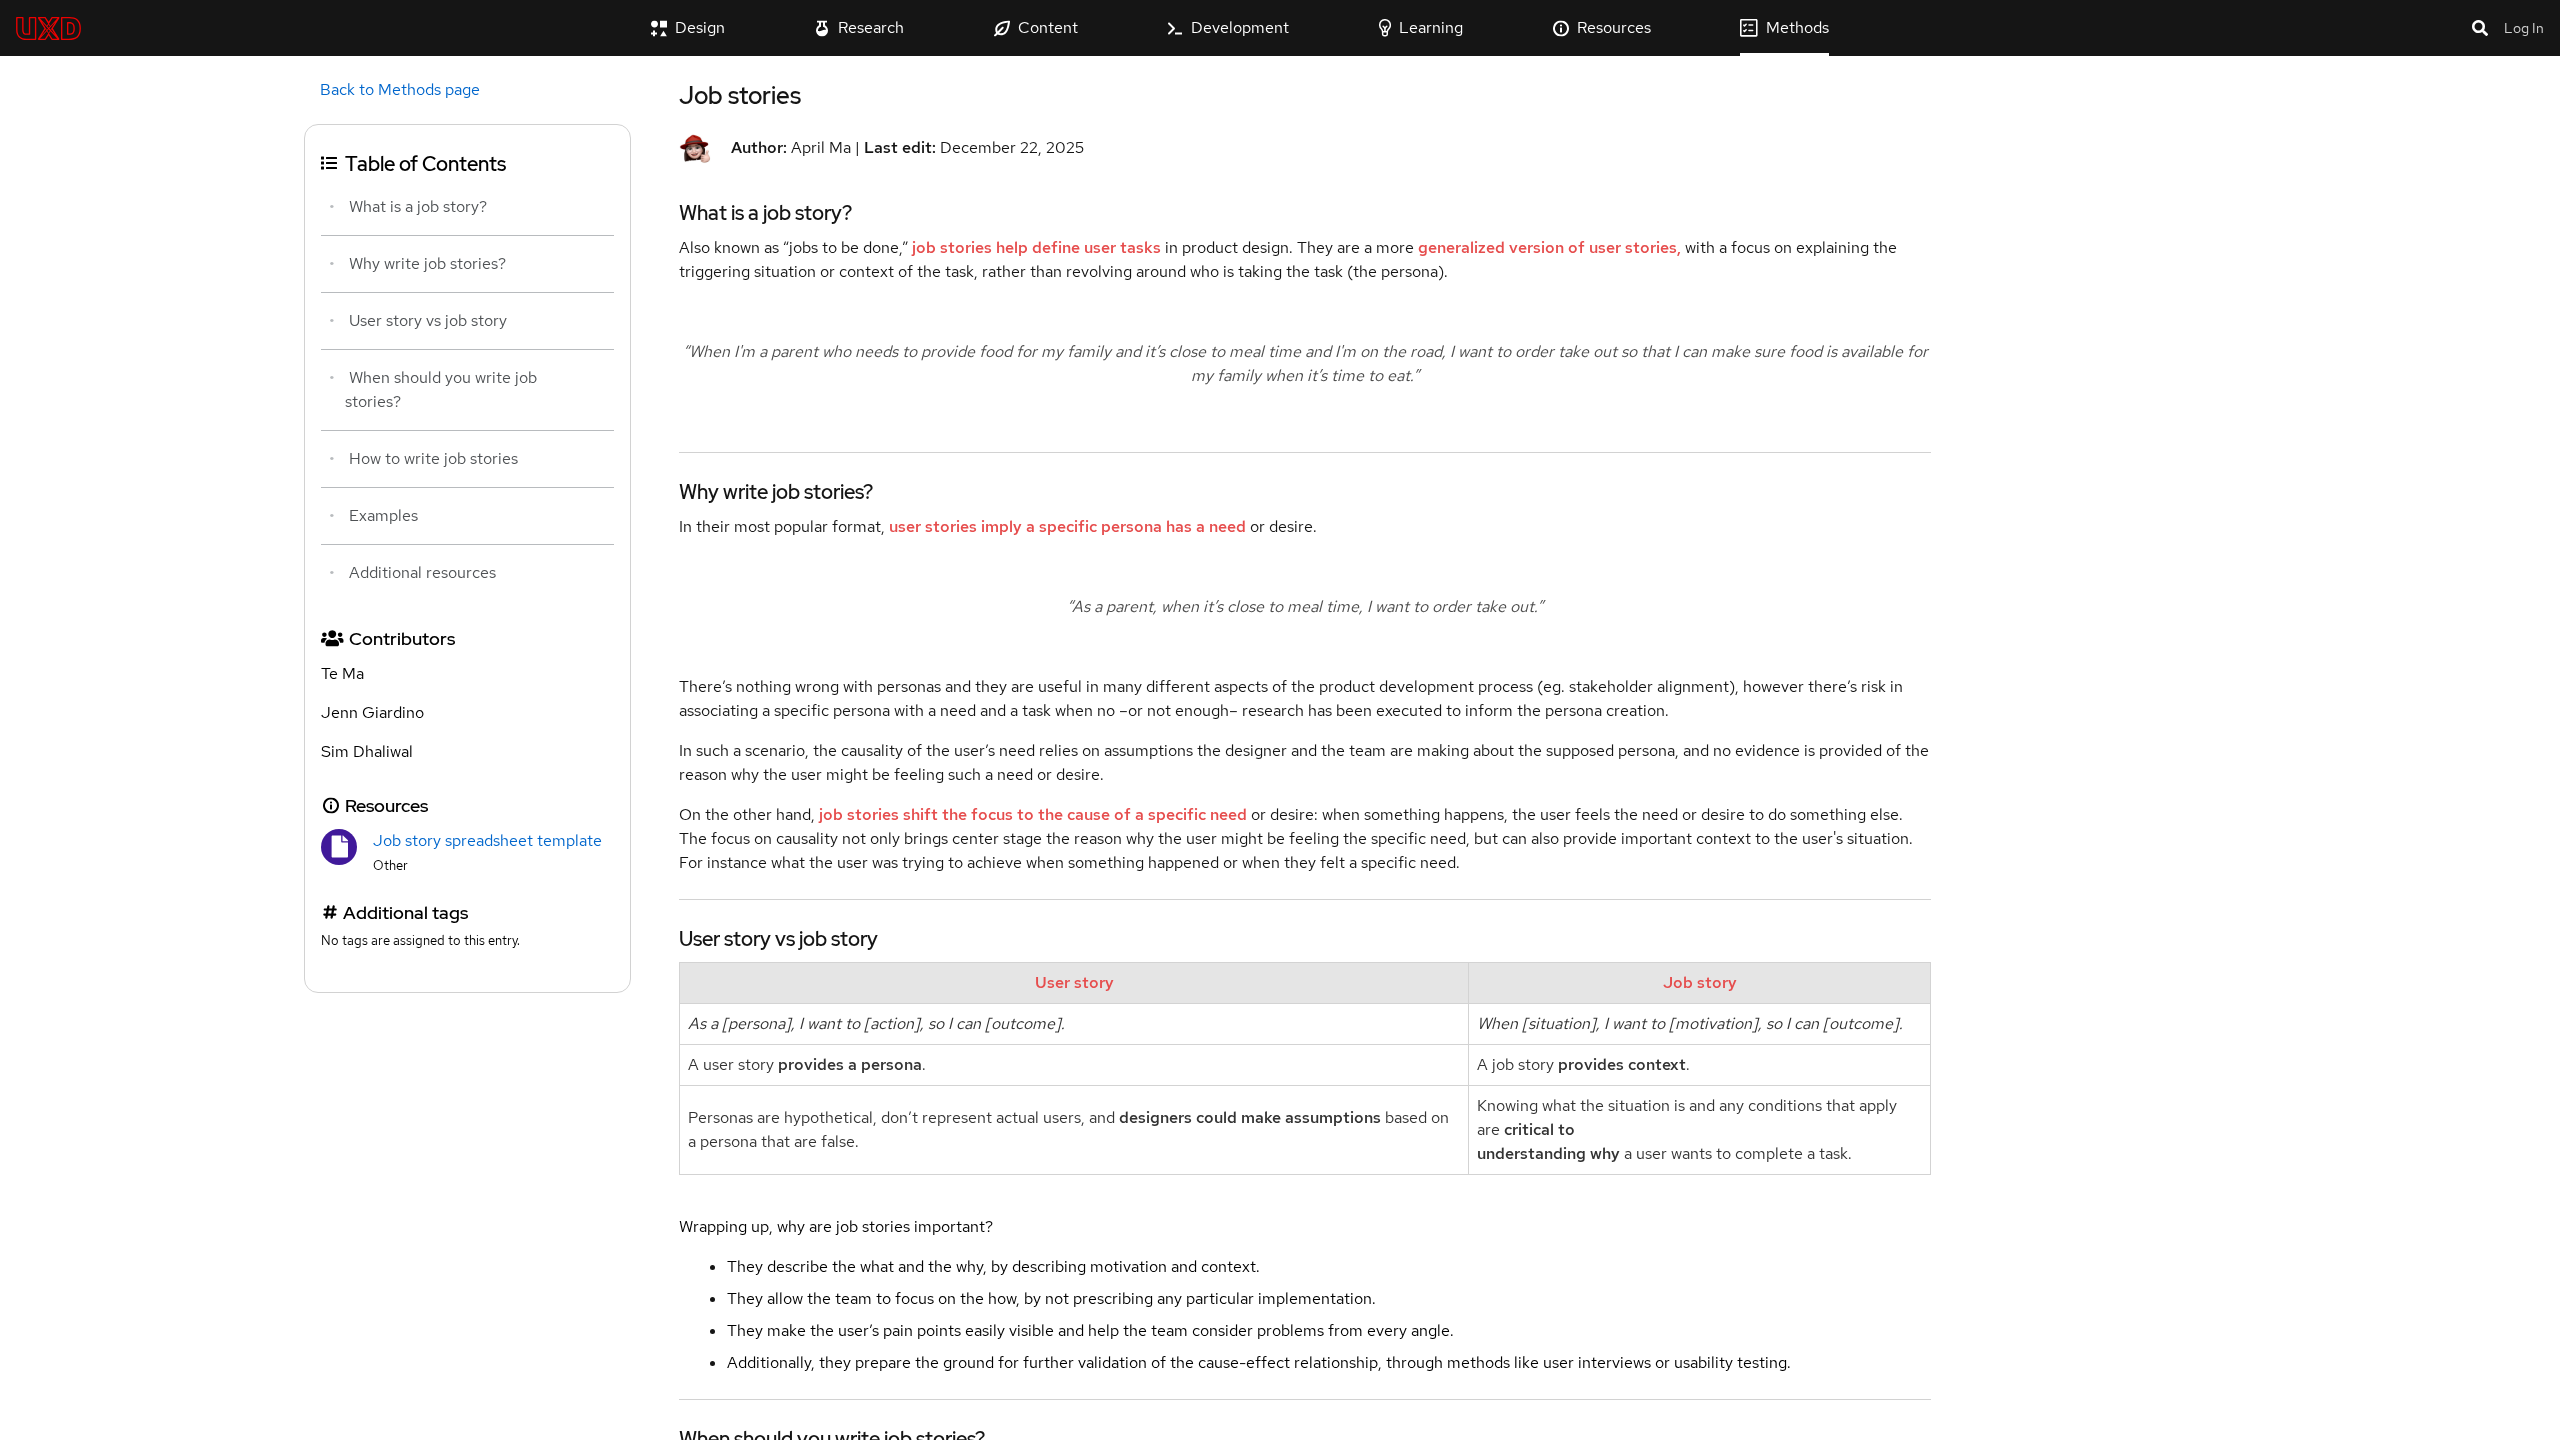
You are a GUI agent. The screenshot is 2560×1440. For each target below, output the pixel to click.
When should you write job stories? (441, 389)
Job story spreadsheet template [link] (487, 840)
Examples (383, 515)
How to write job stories (433, 458)
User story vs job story (428, 320)
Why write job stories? (427, 263)
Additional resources (422, 572)
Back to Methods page (400, 89)
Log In (2524, 28)
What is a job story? (418, 206)
